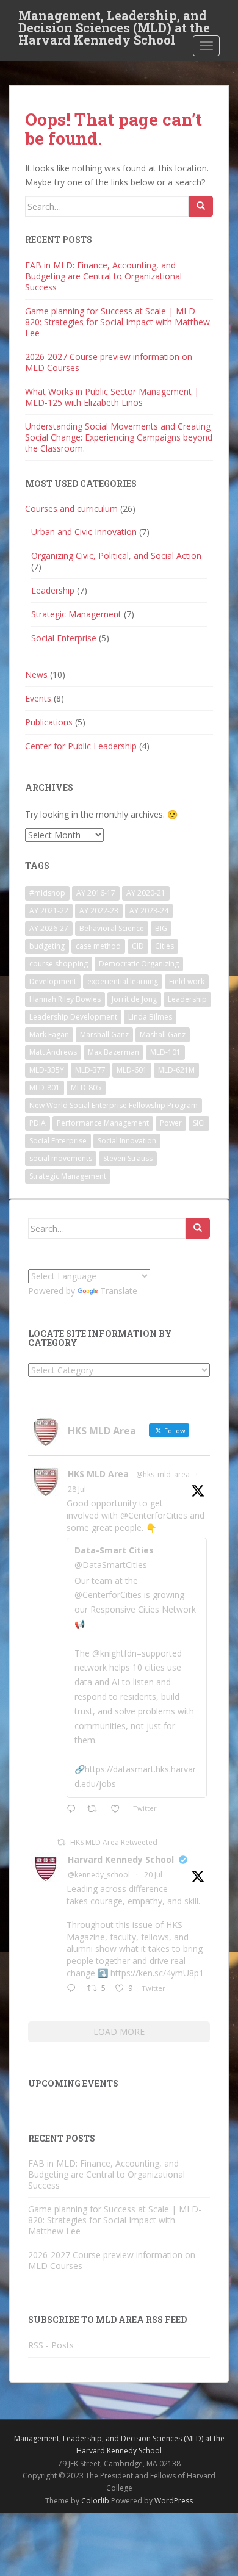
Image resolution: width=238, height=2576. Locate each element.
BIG (161, 928)
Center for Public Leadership (81, 746)
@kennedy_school (99, 1875)
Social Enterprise (64, 638)
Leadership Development (73, 1017)
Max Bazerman (114, 1052)
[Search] (201, 206)
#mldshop (47, 893)
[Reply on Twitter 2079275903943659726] (74, 1989)
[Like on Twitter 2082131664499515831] (119, 1810)
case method (98, 946)
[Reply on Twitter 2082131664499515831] (74, 1810)
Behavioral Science (112, 928)
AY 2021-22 (49, 911)
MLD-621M (176, 1070)
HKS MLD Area (98, 1474)
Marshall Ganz (104, 1034)
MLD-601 (132, 1070)
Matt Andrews (53, 1052)
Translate (119, 1291)
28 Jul (77, 1489)
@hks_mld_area (163, 1474)
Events (38, 698)
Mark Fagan (49, 1034)
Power (171, 1123)
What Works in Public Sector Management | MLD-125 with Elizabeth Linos (112, 397)
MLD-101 (165, 1052)
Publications (49, 722)
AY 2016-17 (96, 893)
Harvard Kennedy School (121, 1859)
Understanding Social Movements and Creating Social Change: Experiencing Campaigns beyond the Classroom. (119, 437)
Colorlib (95, 2501)
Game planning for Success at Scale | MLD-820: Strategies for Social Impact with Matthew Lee (117, 322)
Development (53, 981)
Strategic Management (76, 614)
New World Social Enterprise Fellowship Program (114, 1105)
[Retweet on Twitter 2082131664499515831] (96, 1810)
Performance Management (103, 1123)
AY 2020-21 (146, 893)
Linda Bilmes (150, 1017)
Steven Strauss (128, 1158)
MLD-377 (90, 1070)
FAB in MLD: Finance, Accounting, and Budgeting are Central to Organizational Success (103, 276)
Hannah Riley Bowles (65, 999)
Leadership (53, 590)
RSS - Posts (51, 2345)
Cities (164, 946)
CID (138, 946)
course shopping (59, 964)
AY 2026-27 (49, 928)
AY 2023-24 (149, 911)
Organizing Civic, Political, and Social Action (116, 556)
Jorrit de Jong (134, 999)
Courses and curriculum (71, 509)
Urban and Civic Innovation (84, 532)
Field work (187, 981)
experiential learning (123, 981)
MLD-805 (86, 1088)
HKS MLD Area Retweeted (114, 1842)
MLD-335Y (47, 1070)
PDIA (38, 1123)
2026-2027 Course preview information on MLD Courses (109, 362)
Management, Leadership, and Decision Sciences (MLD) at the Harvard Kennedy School (114, 19)
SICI (199, 1123)
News (36, 675)
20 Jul (153, 1875)
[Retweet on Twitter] (61, 1842)
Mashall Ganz (163, 1034)
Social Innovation (127, 1141)
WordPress (174, 2501)
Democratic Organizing (139, 964)
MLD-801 (45, 1088)
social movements (61, 1158)
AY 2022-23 (99, 911)
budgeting (47, 946)
